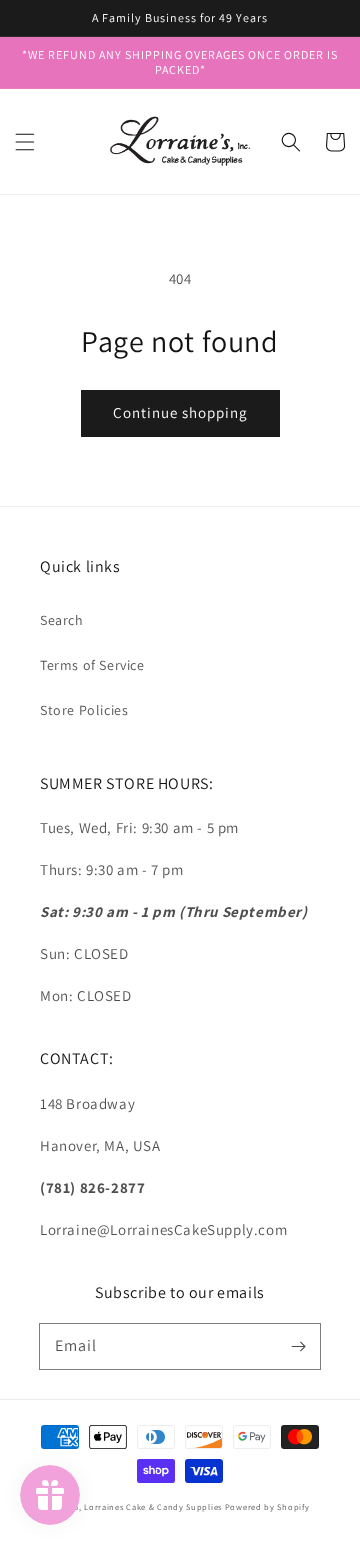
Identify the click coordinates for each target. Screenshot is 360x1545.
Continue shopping (180, 412)
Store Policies (84, 710)
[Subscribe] (298, 1346)
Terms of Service (92, 665)
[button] (25, 142)
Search (62, 620)
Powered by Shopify (267, 1506)
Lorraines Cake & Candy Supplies (153, 1506)
